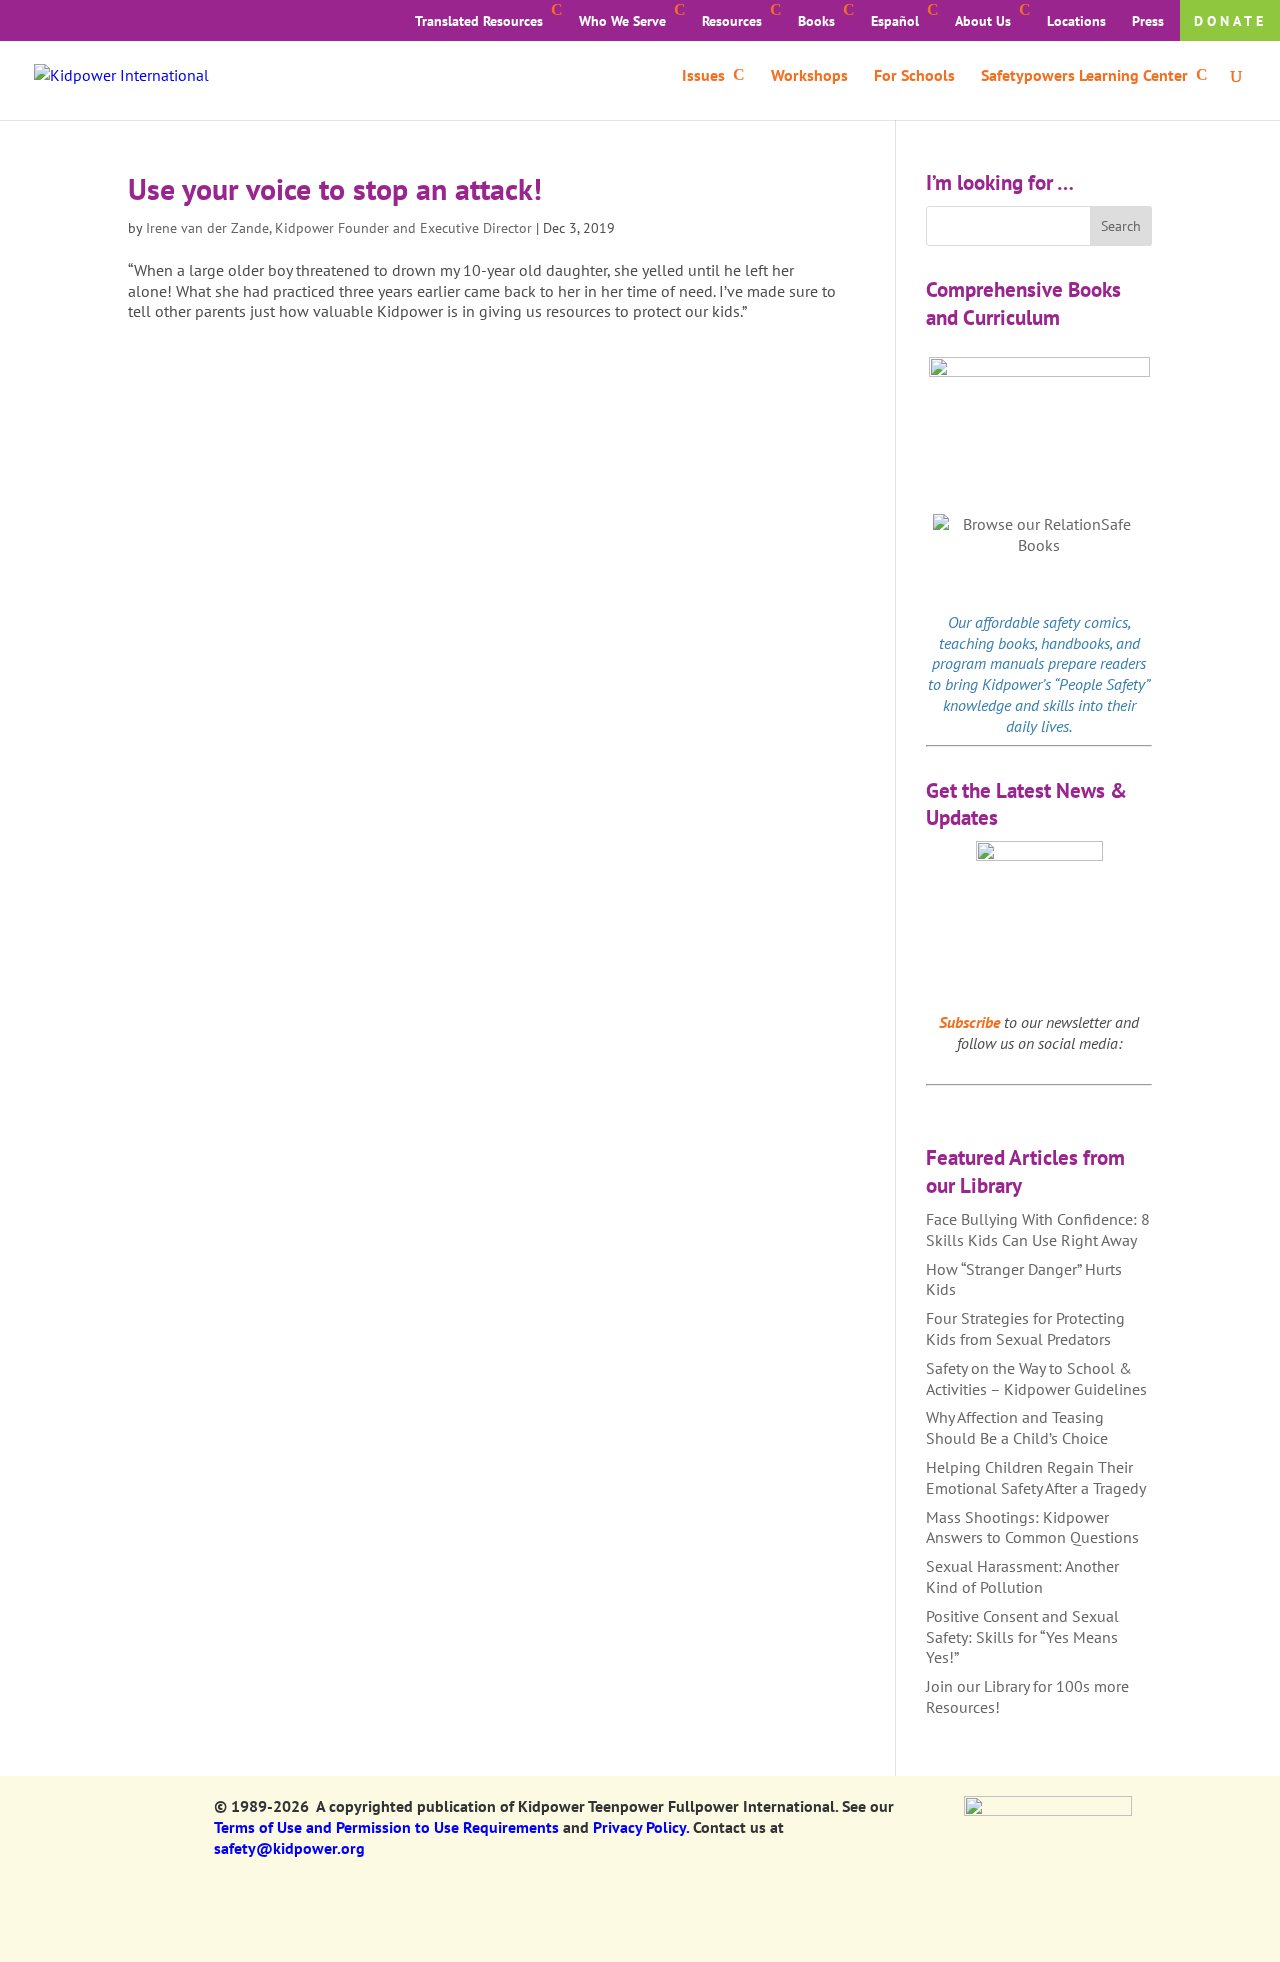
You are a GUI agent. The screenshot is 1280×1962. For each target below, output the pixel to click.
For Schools (914, 76)
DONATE (1230, 21)
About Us (983, 21)
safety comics (1085, 622)
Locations (1076, 21)
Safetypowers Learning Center (1084, 76)
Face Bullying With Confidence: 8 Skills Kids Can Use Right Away (1038, 1229)
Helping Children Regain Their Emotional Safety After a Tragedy (1036, 1477)
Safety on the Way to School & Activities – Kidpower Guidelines (1036, 1378)
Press (1148, 21)
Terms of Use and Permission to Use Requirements (386, 1827)
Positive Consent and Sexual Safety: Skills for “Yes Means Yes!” (1022, 1637)
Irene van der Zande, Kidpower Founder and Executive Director (339, 228)
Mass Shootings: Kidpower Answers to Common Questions (1032, 1527)
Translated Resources (479, 21)
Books (816, 21)
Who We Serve (622, 21)
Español (895, 21)
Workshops (809, 76)
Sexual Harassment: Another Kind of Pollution (1022, 1576)
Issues (703, 76)
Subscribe (969, 1022)
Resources (732, 21)
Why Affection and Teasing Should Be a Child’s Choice (1017, 1427)
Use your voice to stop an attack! (335, 188)
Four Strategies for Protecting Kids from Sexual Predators (1025, 1328)
